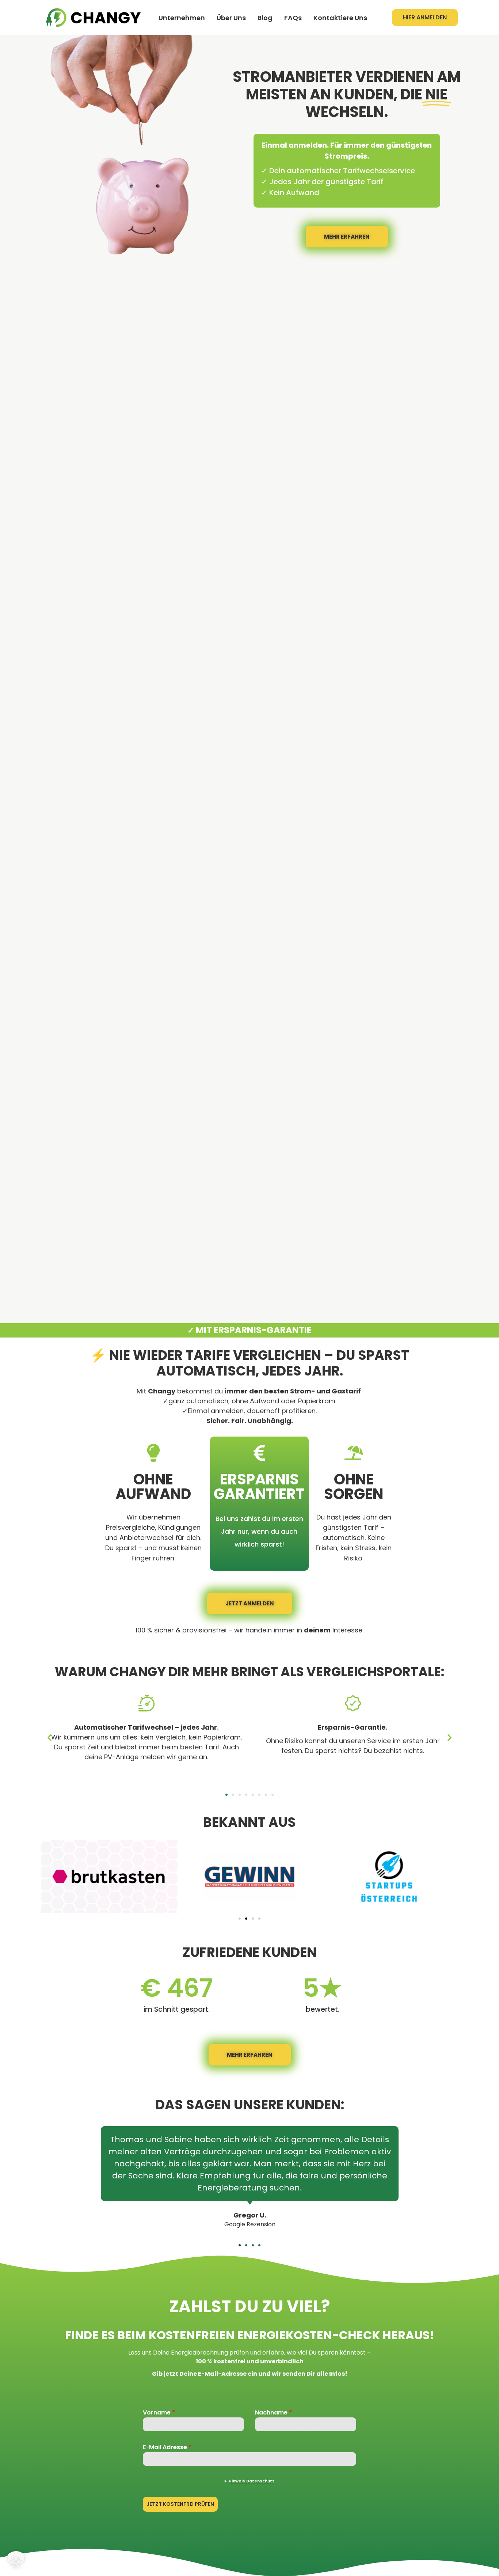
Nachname (273, 2412)
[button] (49, 1738)
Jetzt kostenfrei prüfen (180, 2504)
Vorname (159, 2412)
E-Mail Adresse (167, 2447)
